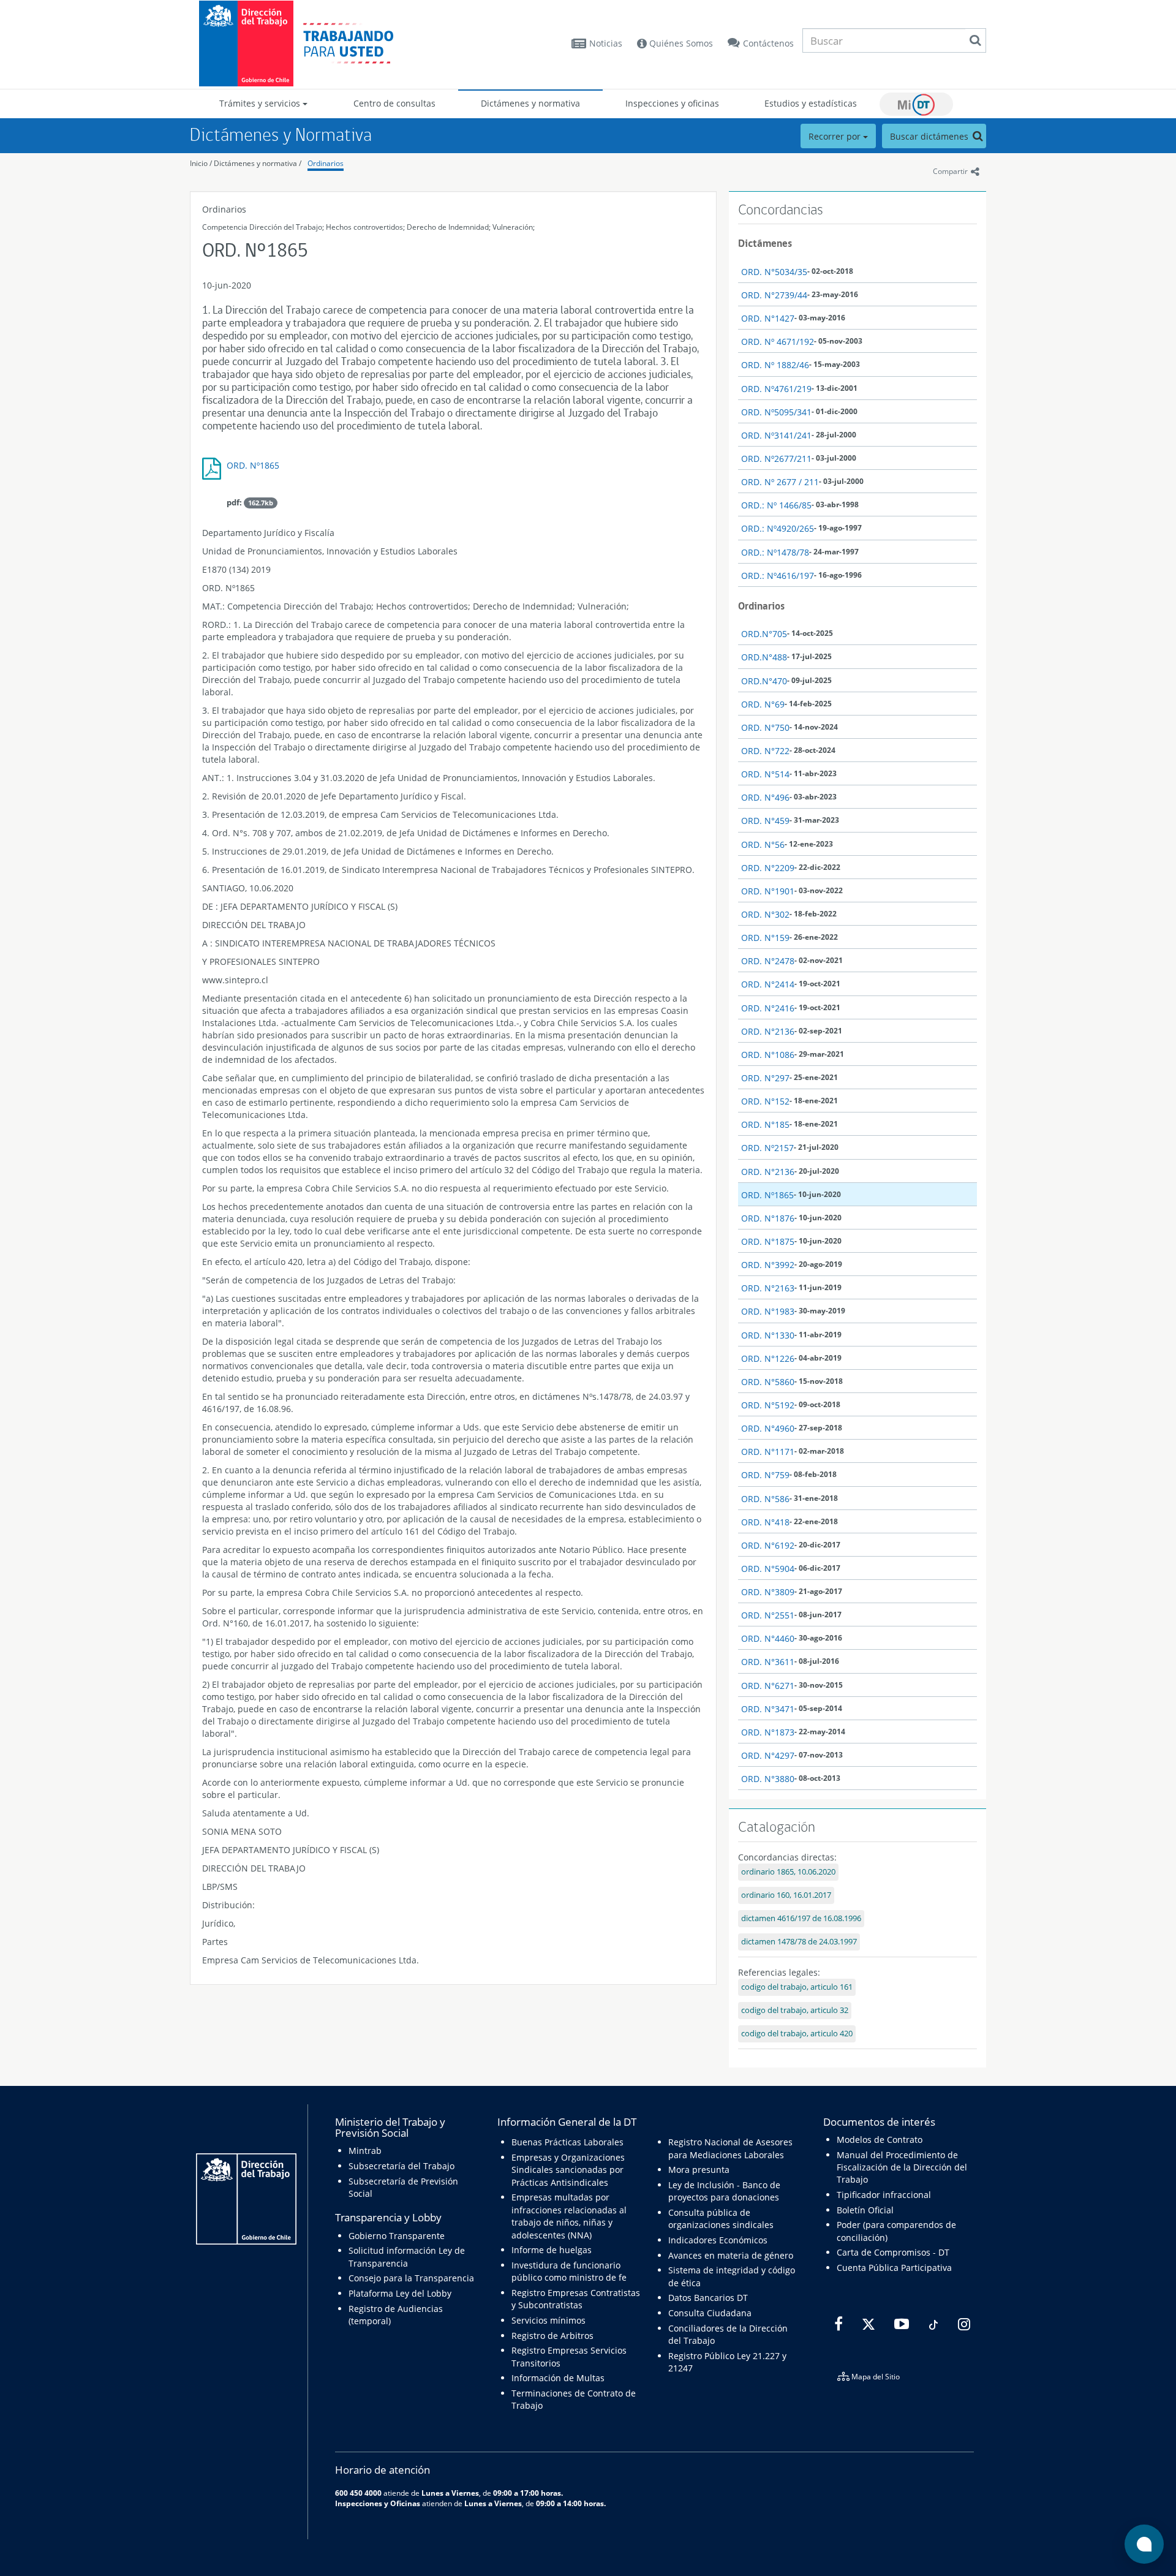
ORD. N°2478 (768, 961)
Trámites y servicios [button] (261, 103)
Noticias (606, 43)
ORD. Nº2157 (767, 1148)
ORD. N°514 (765, 774)
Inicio (199, 163)
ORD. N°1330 (768, 1335)
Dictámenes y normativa (530, 103)
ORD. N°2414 (768, 984)
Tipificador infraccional (884, 2195)
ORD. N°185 (765, 1124)
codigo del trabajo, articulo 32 (795, 2010)
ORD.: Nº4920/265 (778, 528)
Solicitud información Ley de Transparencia (407, 2257)
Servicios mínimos (548, 2320)
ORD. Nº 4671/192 (778, 342)
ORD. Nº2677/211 (776, 459)
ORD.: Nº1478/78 (775, 552)
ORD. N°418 (765, 1522)
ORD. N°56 (763, 844)
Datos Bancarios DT (708, 2298)
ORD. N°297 (765, 1078)
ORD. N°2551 (768, 1615)
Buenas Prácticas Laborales (567, 2142)
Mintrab (365, 2151)
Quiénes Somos (680, 43)
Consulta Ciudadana (710, 2313)
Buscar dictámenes (930, 136)
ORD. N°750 (765, 727)
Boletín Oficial (865, 2210)
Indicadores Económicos (718, 2240)
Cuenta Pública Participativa (894, 2268)
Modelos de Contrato (880, 2140)
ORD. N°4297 (768, 1755)
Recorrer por (836, 136)
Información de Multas (558, 2378)
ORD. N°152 (765, 1101)
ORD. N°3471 (768, 1709)
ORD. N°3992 (768, 1265)
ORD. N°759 (765, 1475)
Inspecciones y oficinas (672, 103)
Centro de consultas (394, 103)
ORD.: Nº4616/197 (778, 576)
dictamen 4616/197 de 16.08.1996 (801, 1918)
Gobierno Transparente (397, 2236)
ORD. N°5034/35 (774, 272)
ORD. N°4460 (768, 1638)
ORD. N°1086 (768, 1055)
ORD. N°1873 (768, 1732)
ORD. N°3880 (768, 1779)
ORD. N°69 (763, 704)
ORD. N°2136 (768, 1031)
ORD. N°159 (765, 938)
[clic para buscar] (975, 40)
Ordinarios (326, 163)
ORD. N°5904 (768, 1569)
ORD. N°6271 (768, 1686)
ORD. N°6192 (768, 1545)
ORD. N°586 (765, 1499)
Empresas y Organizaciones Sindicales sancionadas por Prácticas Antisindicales (568, 2170)
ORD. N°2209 (768, 868)
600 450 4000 (358, 2493)
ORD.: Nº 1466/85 (776, 505)
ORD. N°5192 (768, 1405)
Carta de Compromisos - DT (893, 2252)
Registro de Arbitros (552, 2336)
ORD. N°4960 (768, 1428)
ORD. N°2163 (768, 1288)
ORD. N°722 (765, 751)
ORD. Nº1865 (253, 465)
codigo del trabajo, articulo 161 (797, 1987)
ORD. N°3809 (768, 1592)
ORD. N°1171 (768, 1452)
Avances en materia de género (731, 2255)
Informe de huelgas (552, 2250)
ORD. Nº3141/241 (776, 435)
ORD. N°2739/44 (774, 295)
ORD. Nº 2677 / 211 (780, 482)
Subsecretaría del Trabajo (401, 2166)
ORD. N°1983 (768, 1311)
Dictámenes (765, 243)
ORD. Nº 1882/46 (775, 365)
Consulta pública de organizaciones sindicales (721, 2219)
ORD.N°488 (764, 657)
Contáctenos (768, 43)
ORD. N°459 (765, 821)
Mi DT (916, 104)
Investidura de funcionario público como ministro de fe (569, 2271)
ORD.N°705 (764, 634)
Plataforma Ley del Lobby (400, 2293)
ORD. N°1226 (768, 1358)
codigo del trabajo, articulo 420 (797, 2034)
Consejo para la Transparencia (411, 2278)
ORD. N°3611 (768, 1662)
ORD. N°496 (765, 797)
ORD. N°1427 (768, 318)
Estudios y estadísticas (811, 103)
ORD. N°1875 (768, 1241)
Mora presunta (699, 2170)
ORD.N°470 (764, 681)
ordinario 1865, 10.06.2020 (788, 1872)
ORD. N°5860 (768, 1382)
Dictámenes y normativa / (258, 163)
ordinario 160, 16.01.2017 (786, 1895)
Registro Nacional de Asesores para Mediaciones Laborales (730, 2148)
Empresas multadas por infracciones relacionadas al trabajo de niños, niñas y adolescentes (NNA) (569, 2216)
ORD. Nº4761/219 (776, 389)
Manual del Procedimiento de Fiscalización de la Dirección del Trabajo (902, 2167)
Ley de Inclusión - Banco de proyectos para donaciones (724, 2191)
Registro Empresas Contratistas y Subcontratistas (576, 2299)
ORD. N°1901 (768, 891)
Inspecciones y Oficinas (378, 2503)
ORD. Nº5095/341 (776, 412)
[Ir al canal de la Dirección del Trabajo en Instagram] (963, 2324)
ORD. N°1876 (768, 1218)
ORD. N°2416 (768, 1008)
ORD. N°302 (765, 914)
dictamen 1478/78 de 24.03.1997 (799, 1942)
